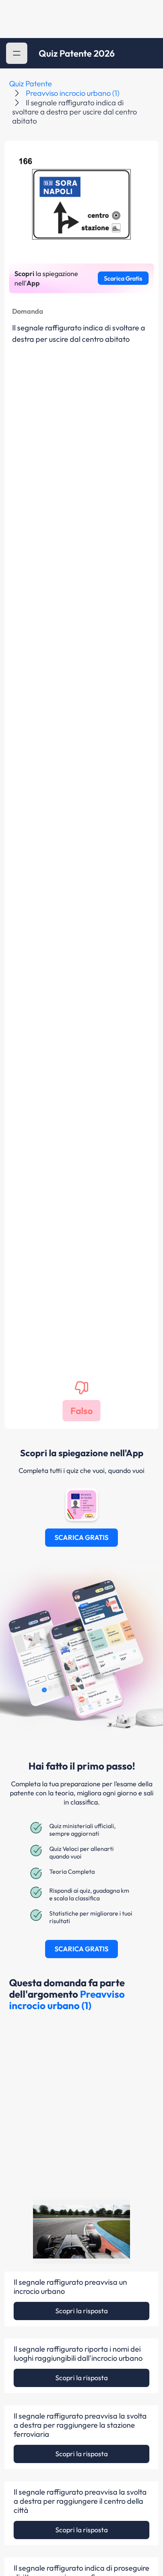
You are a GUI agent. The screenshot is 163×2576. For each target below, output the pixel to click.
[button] (17, 53)
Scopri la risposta (81, 2311)
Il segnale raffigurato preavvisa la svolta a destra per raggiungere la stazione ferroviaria (80, 2425)
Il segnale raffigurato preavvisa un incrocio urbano (70, 2287)
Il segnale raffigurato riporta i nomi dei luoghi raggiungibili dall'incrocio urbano (78, 2354)
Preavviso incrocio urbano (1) (73, 93)
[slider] (71, 2255)
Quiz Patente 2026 (77, 53)
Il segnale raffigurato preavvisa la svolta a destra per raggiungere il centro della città (80, 2501)
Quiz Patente (31, 83)
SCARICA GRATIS (81, 1537)
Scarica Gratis (123, 278)
